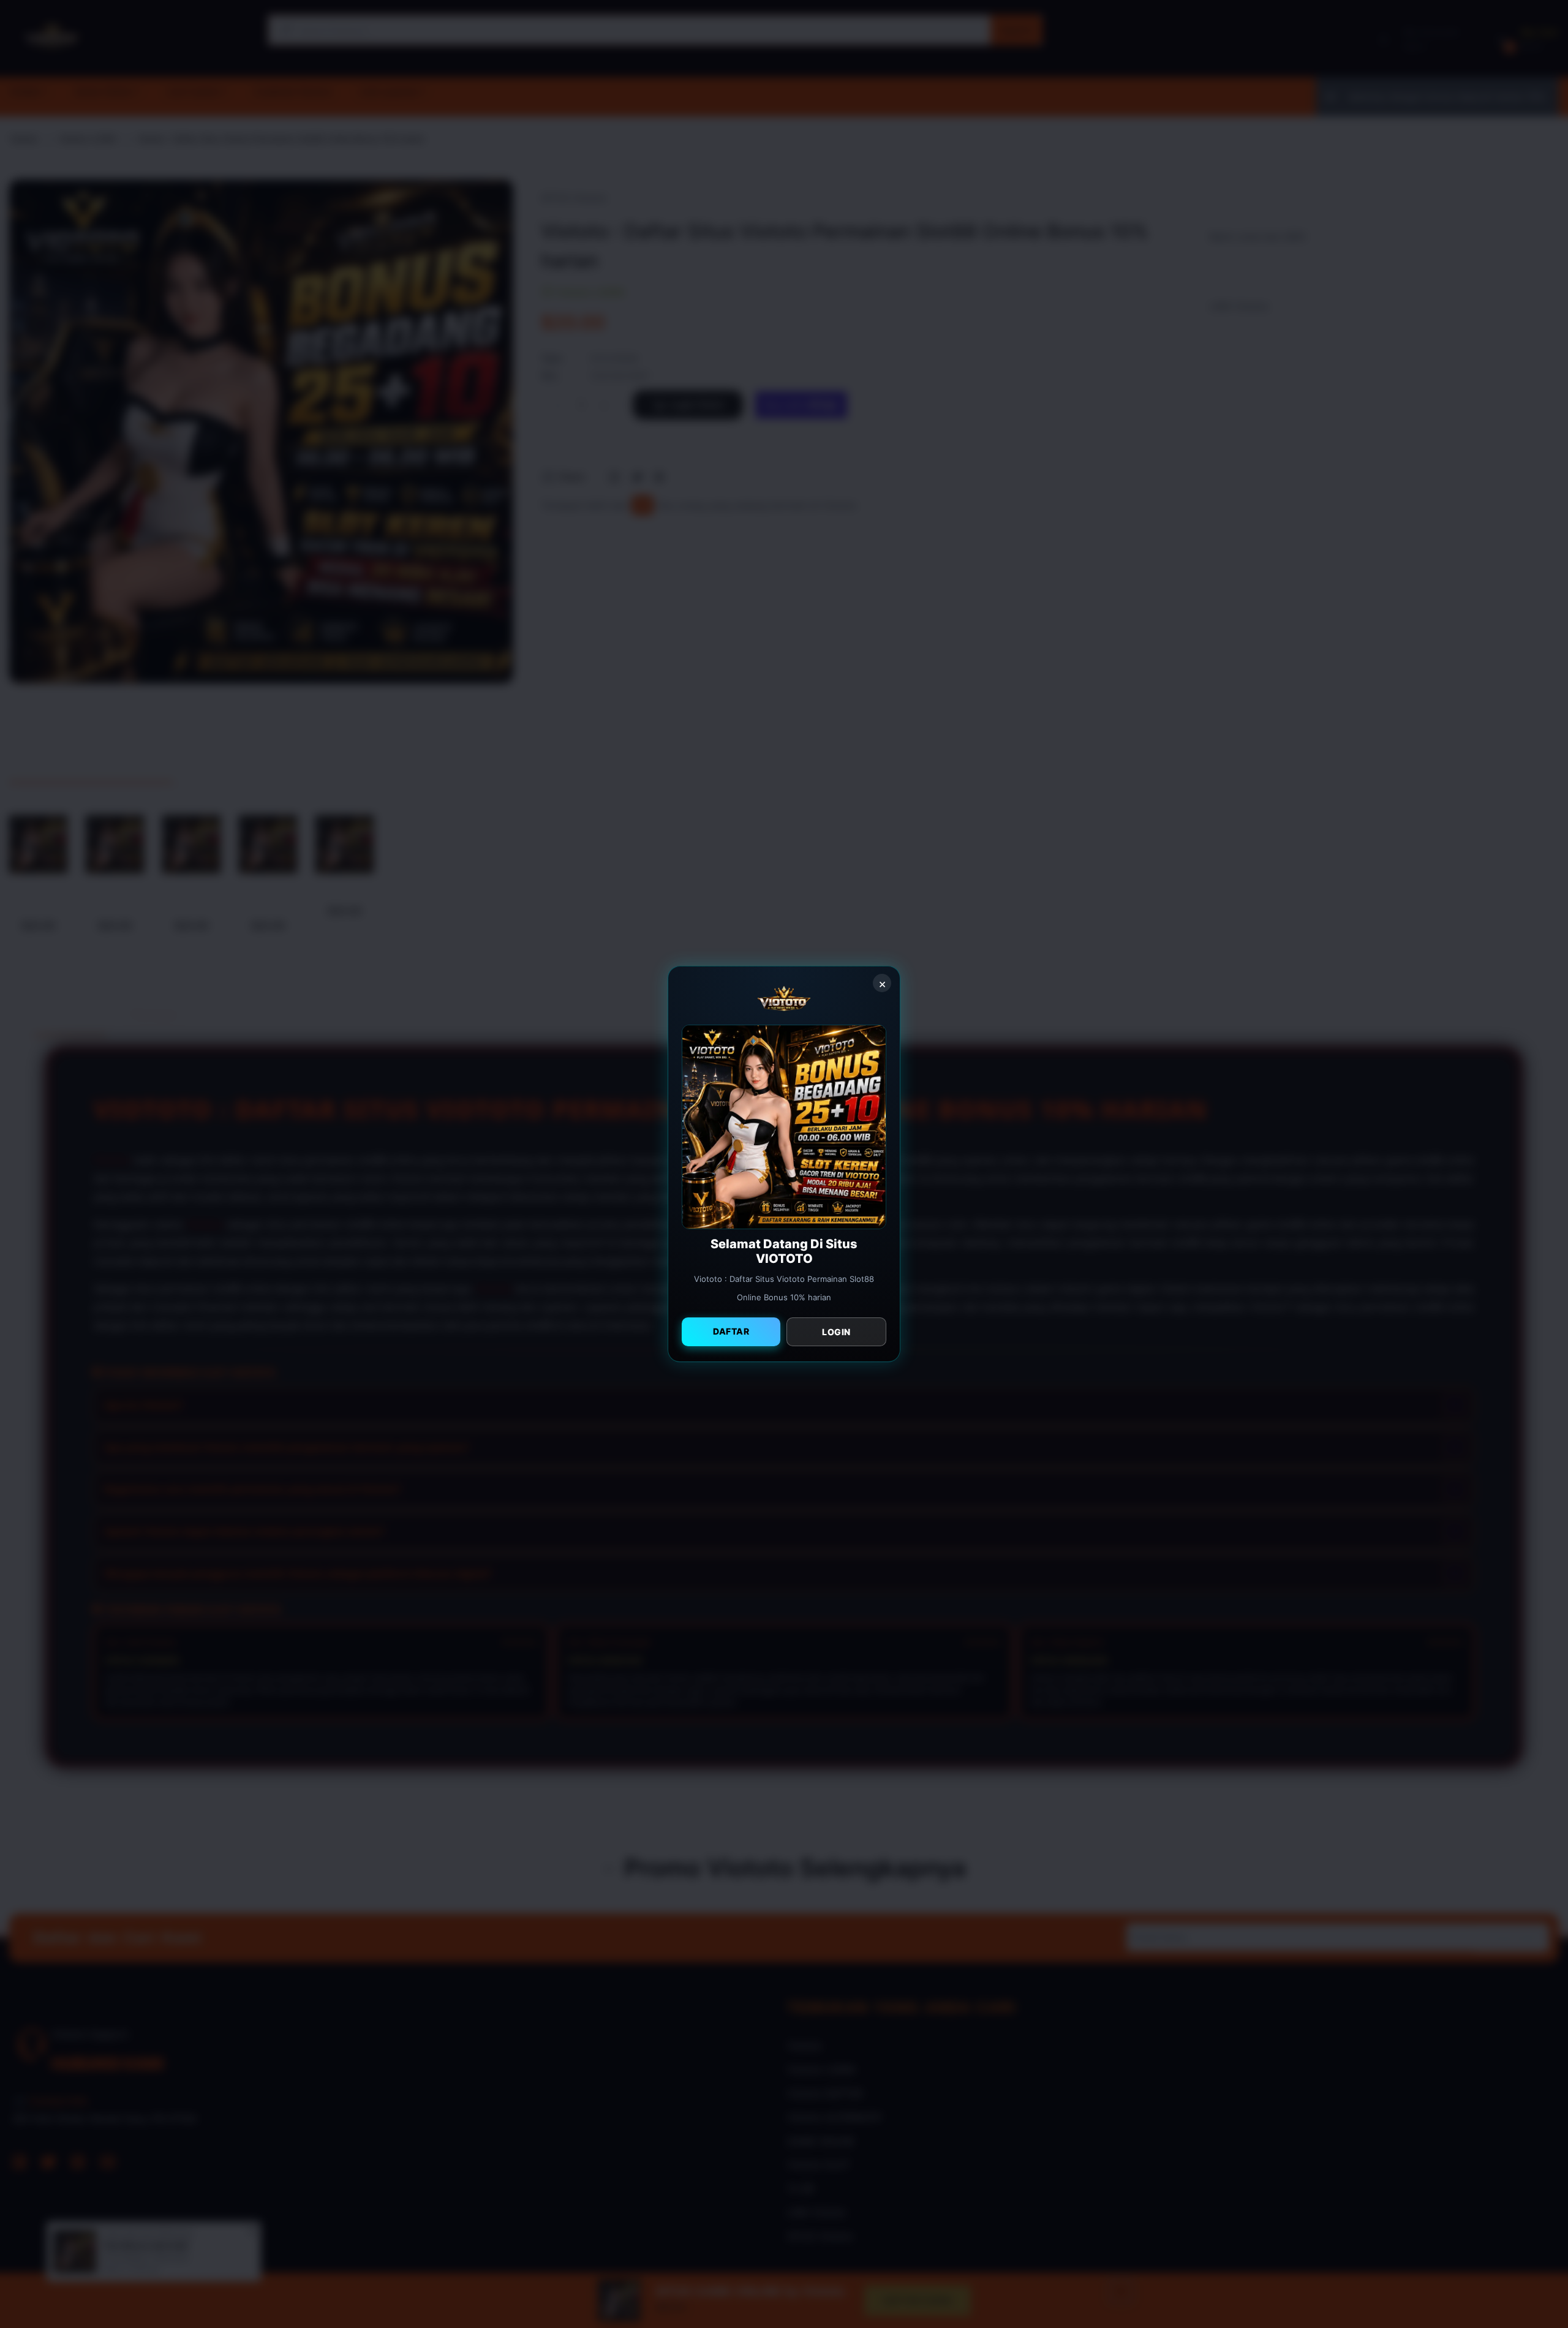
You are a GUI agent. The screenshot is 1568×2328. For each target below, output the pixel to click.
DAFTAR (731, 1331)
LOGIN (836, 1332)
